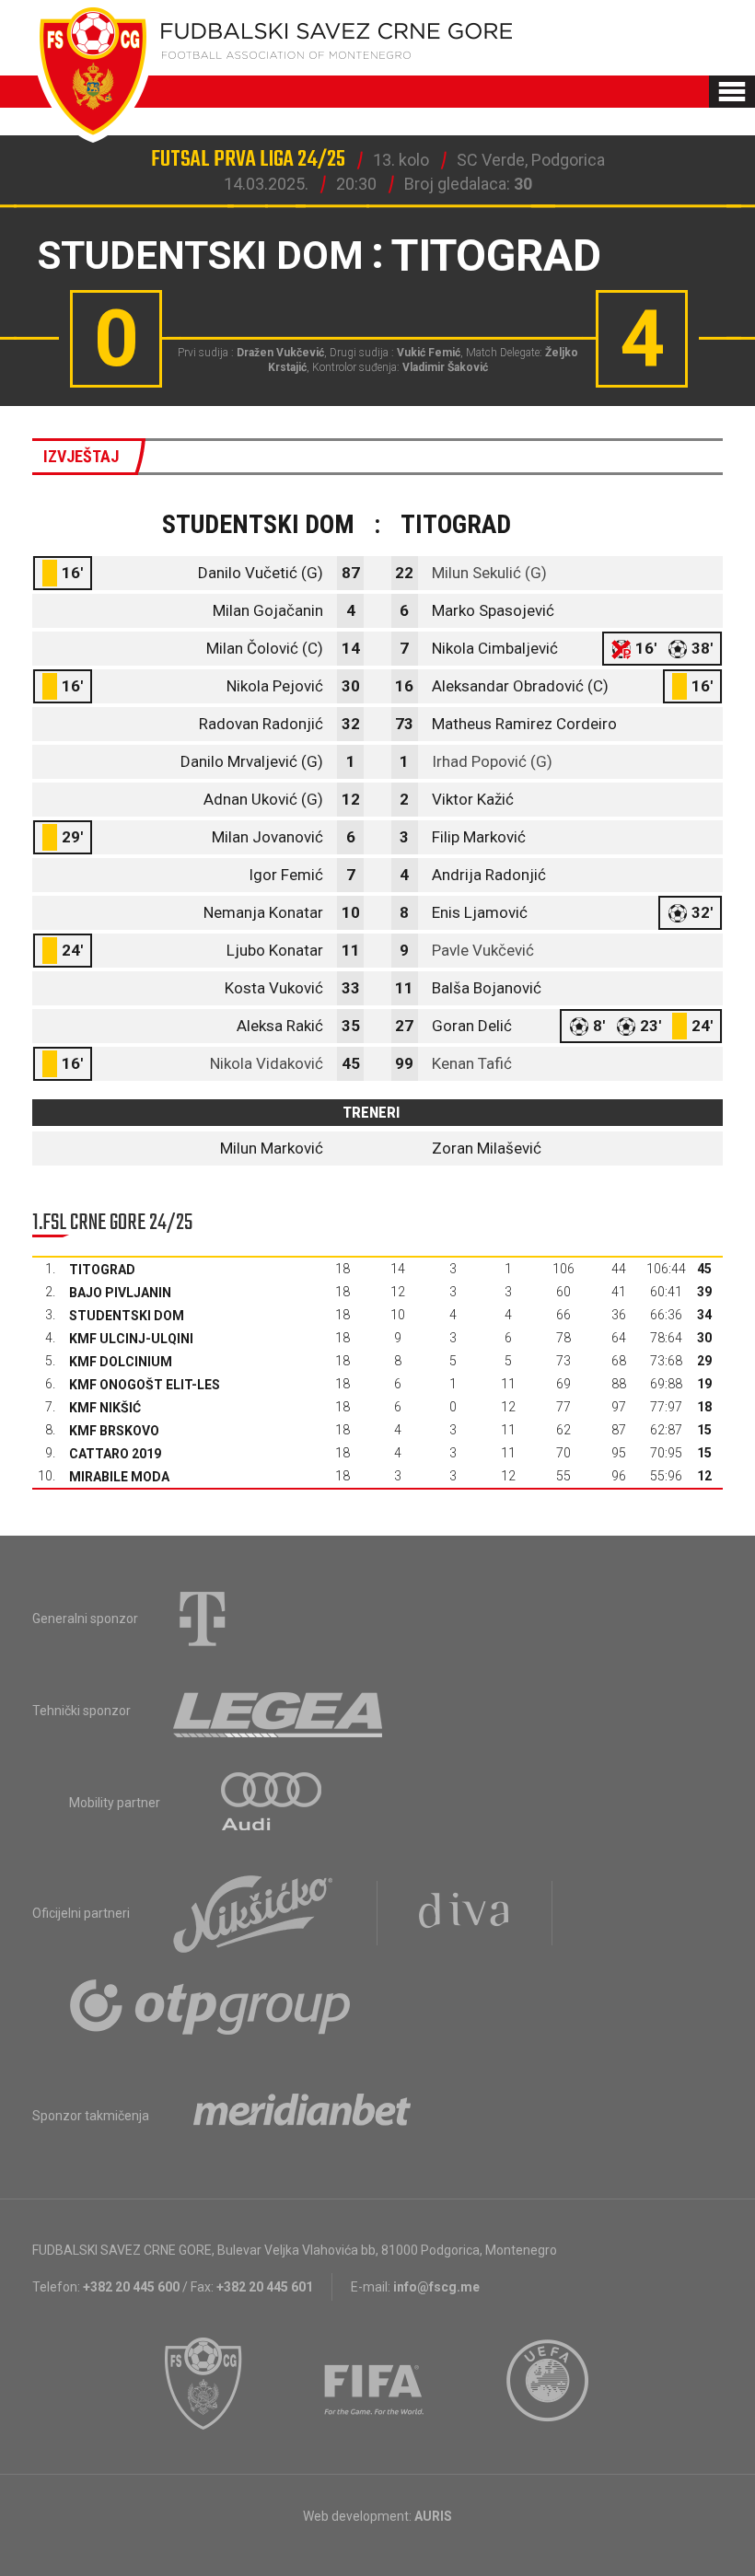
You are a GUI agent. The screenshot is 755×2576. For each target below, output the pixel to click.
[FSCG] (203, 2384)
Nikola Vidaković (267, 1063)
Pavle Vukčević (483, 950)
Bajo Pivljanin (120, 1293)
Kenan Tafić (472, 1063)
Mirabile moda (119, 1477)
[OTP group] (211, 2005)
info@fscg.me (436, 2287)
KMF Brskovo (114, 1431)
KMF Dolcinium (121, 1362)
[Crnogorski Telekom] (203, 1619)
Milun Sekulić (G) (489, 573)
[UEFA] (549, 2384)
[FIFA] (375, 2384)
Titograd (102, 1270)
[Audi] (273, 1803)
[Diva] (465, 1913)
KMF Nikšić (105, 1408)
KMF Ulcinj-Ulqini (131, 1339)
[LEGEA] (279, 1711)
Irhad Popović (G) (492, 761)
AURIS (433, 2516)
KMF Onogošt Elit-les (145, 1385)
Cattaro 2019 (115, 1454)
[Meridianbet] (302, 2116)
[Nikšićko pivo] (253, 1913)
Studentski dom (127, 1316)
